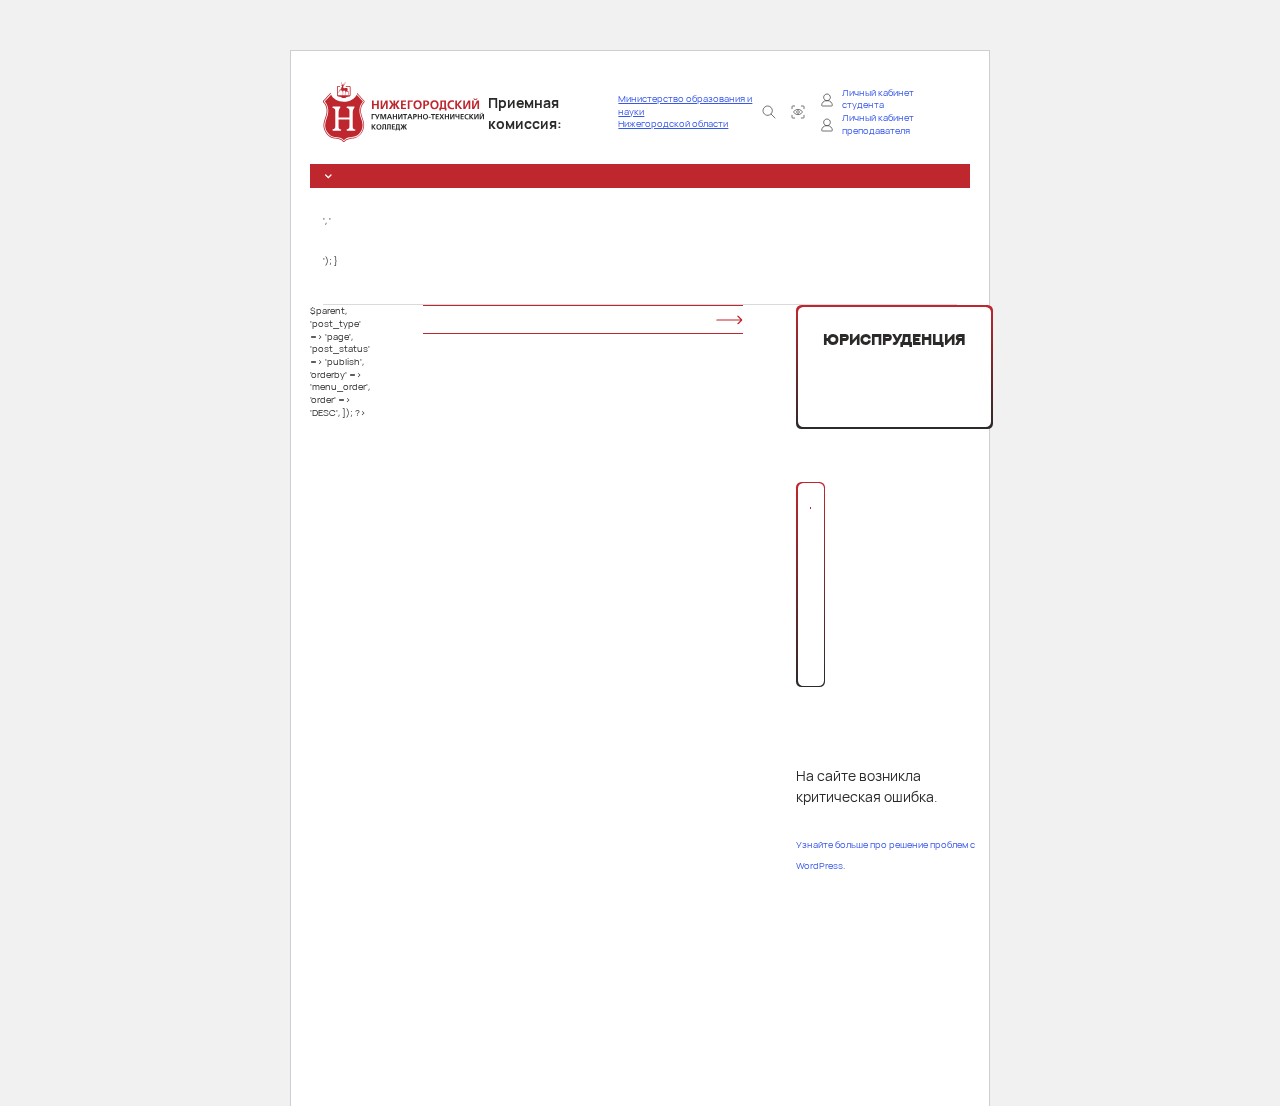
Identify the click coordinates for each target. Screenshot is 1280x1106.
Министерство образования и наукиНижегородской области (685, 111)
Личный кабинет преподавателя (878, 124)
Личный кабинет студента (878, 99)
